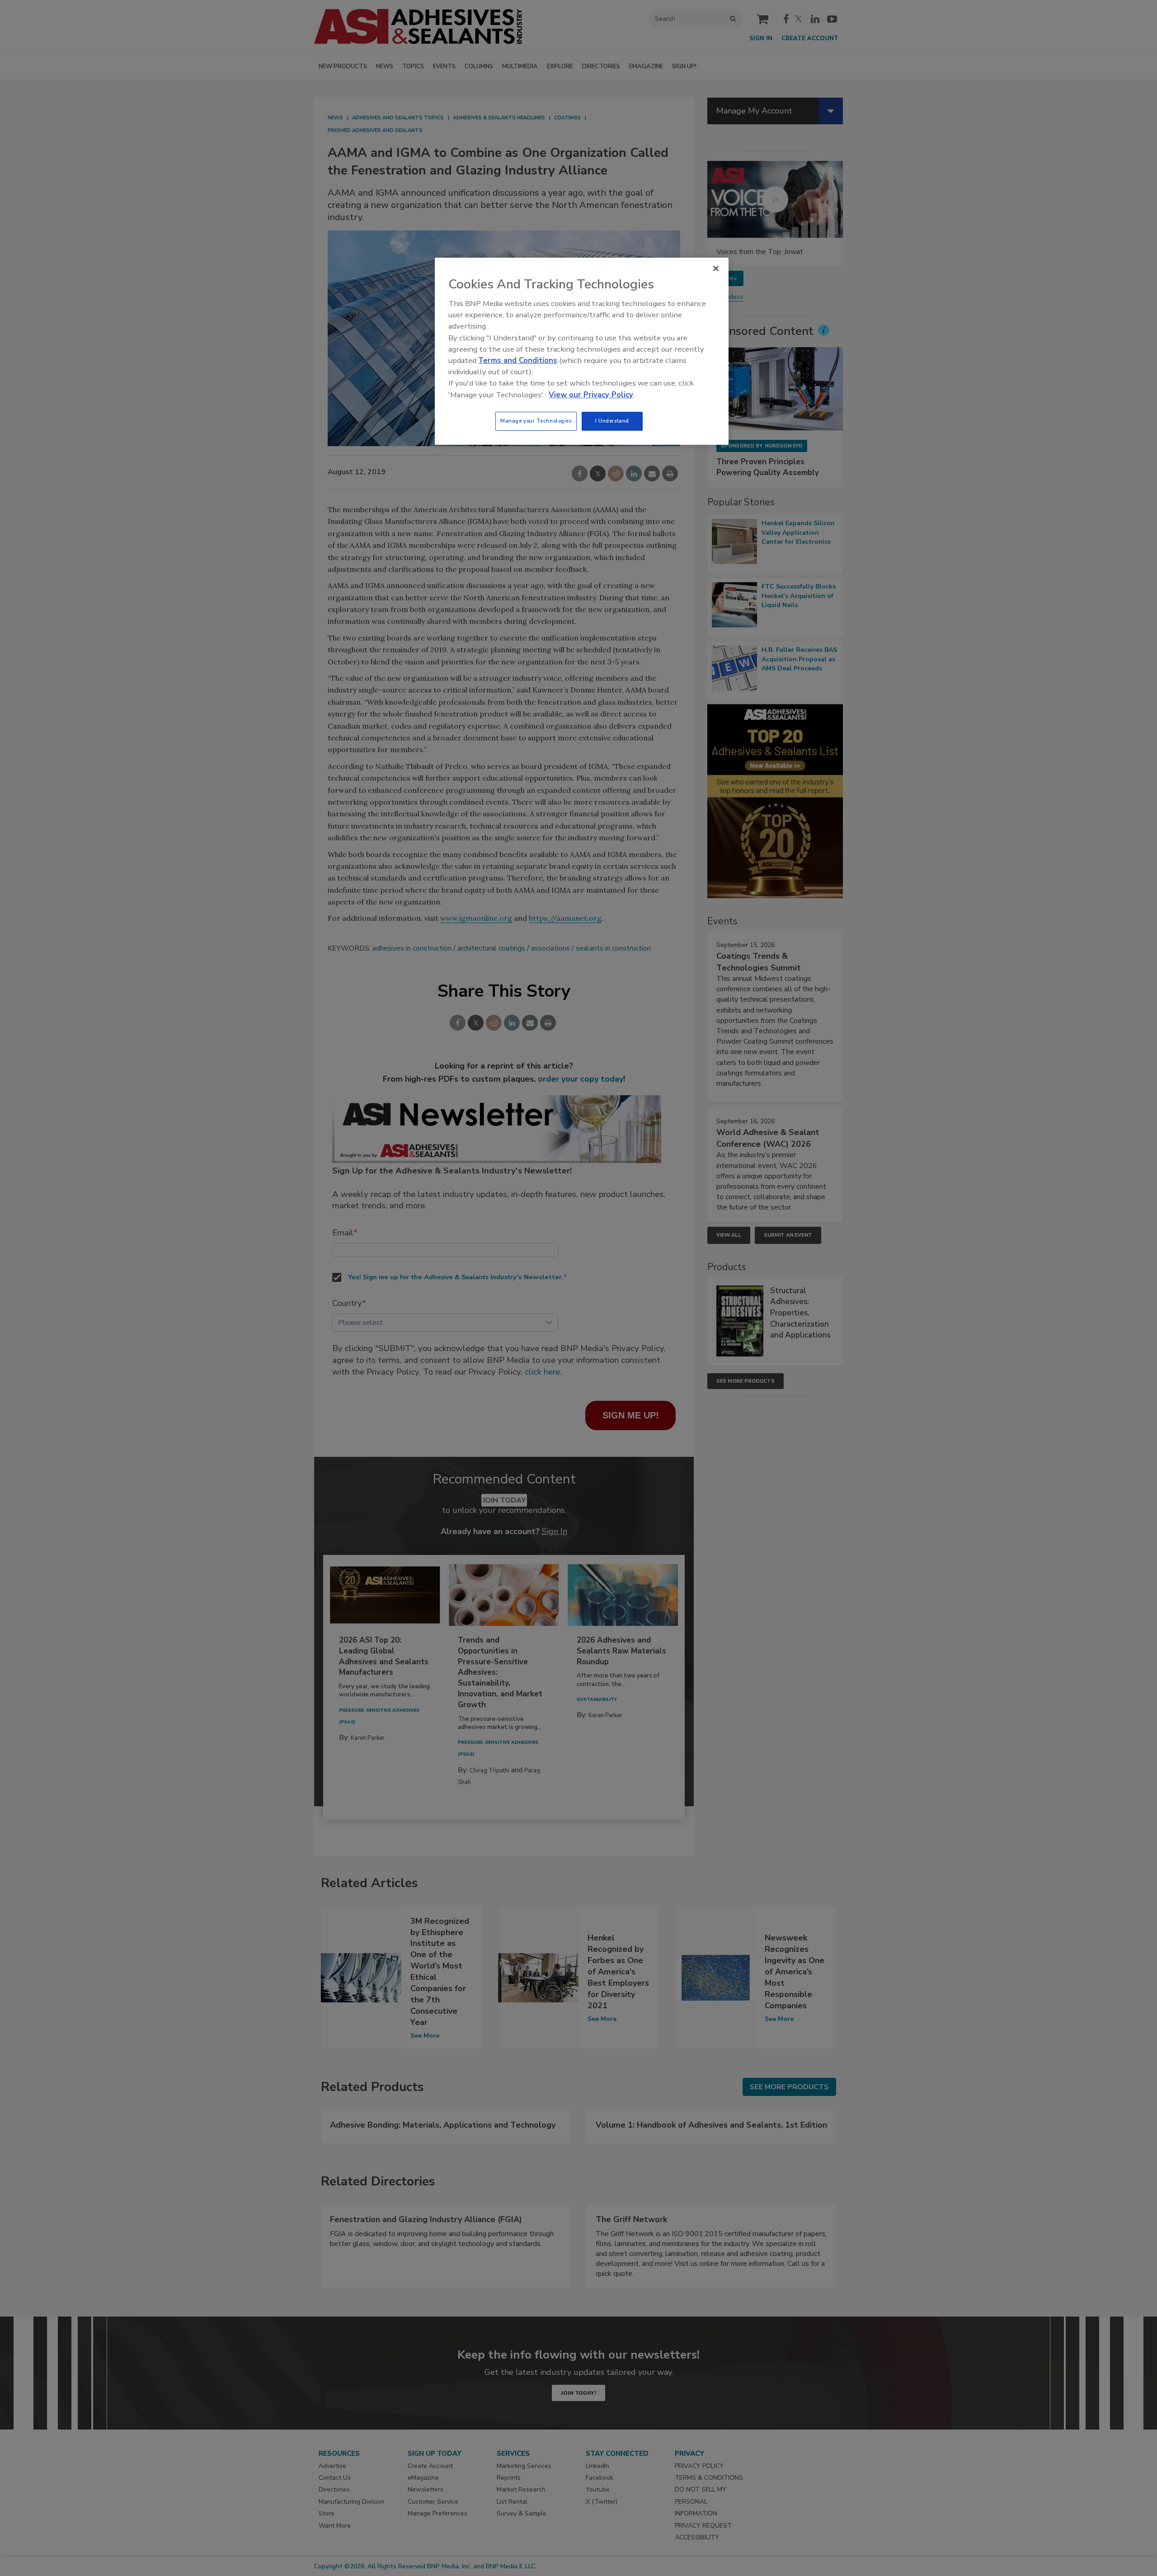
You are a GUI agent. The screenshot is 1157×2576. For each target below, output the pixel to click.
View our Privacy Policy (591, 395)
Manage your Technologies (536, 421)
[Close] (716, 268)
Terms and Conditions (518, 360)
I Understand (612, 421)
